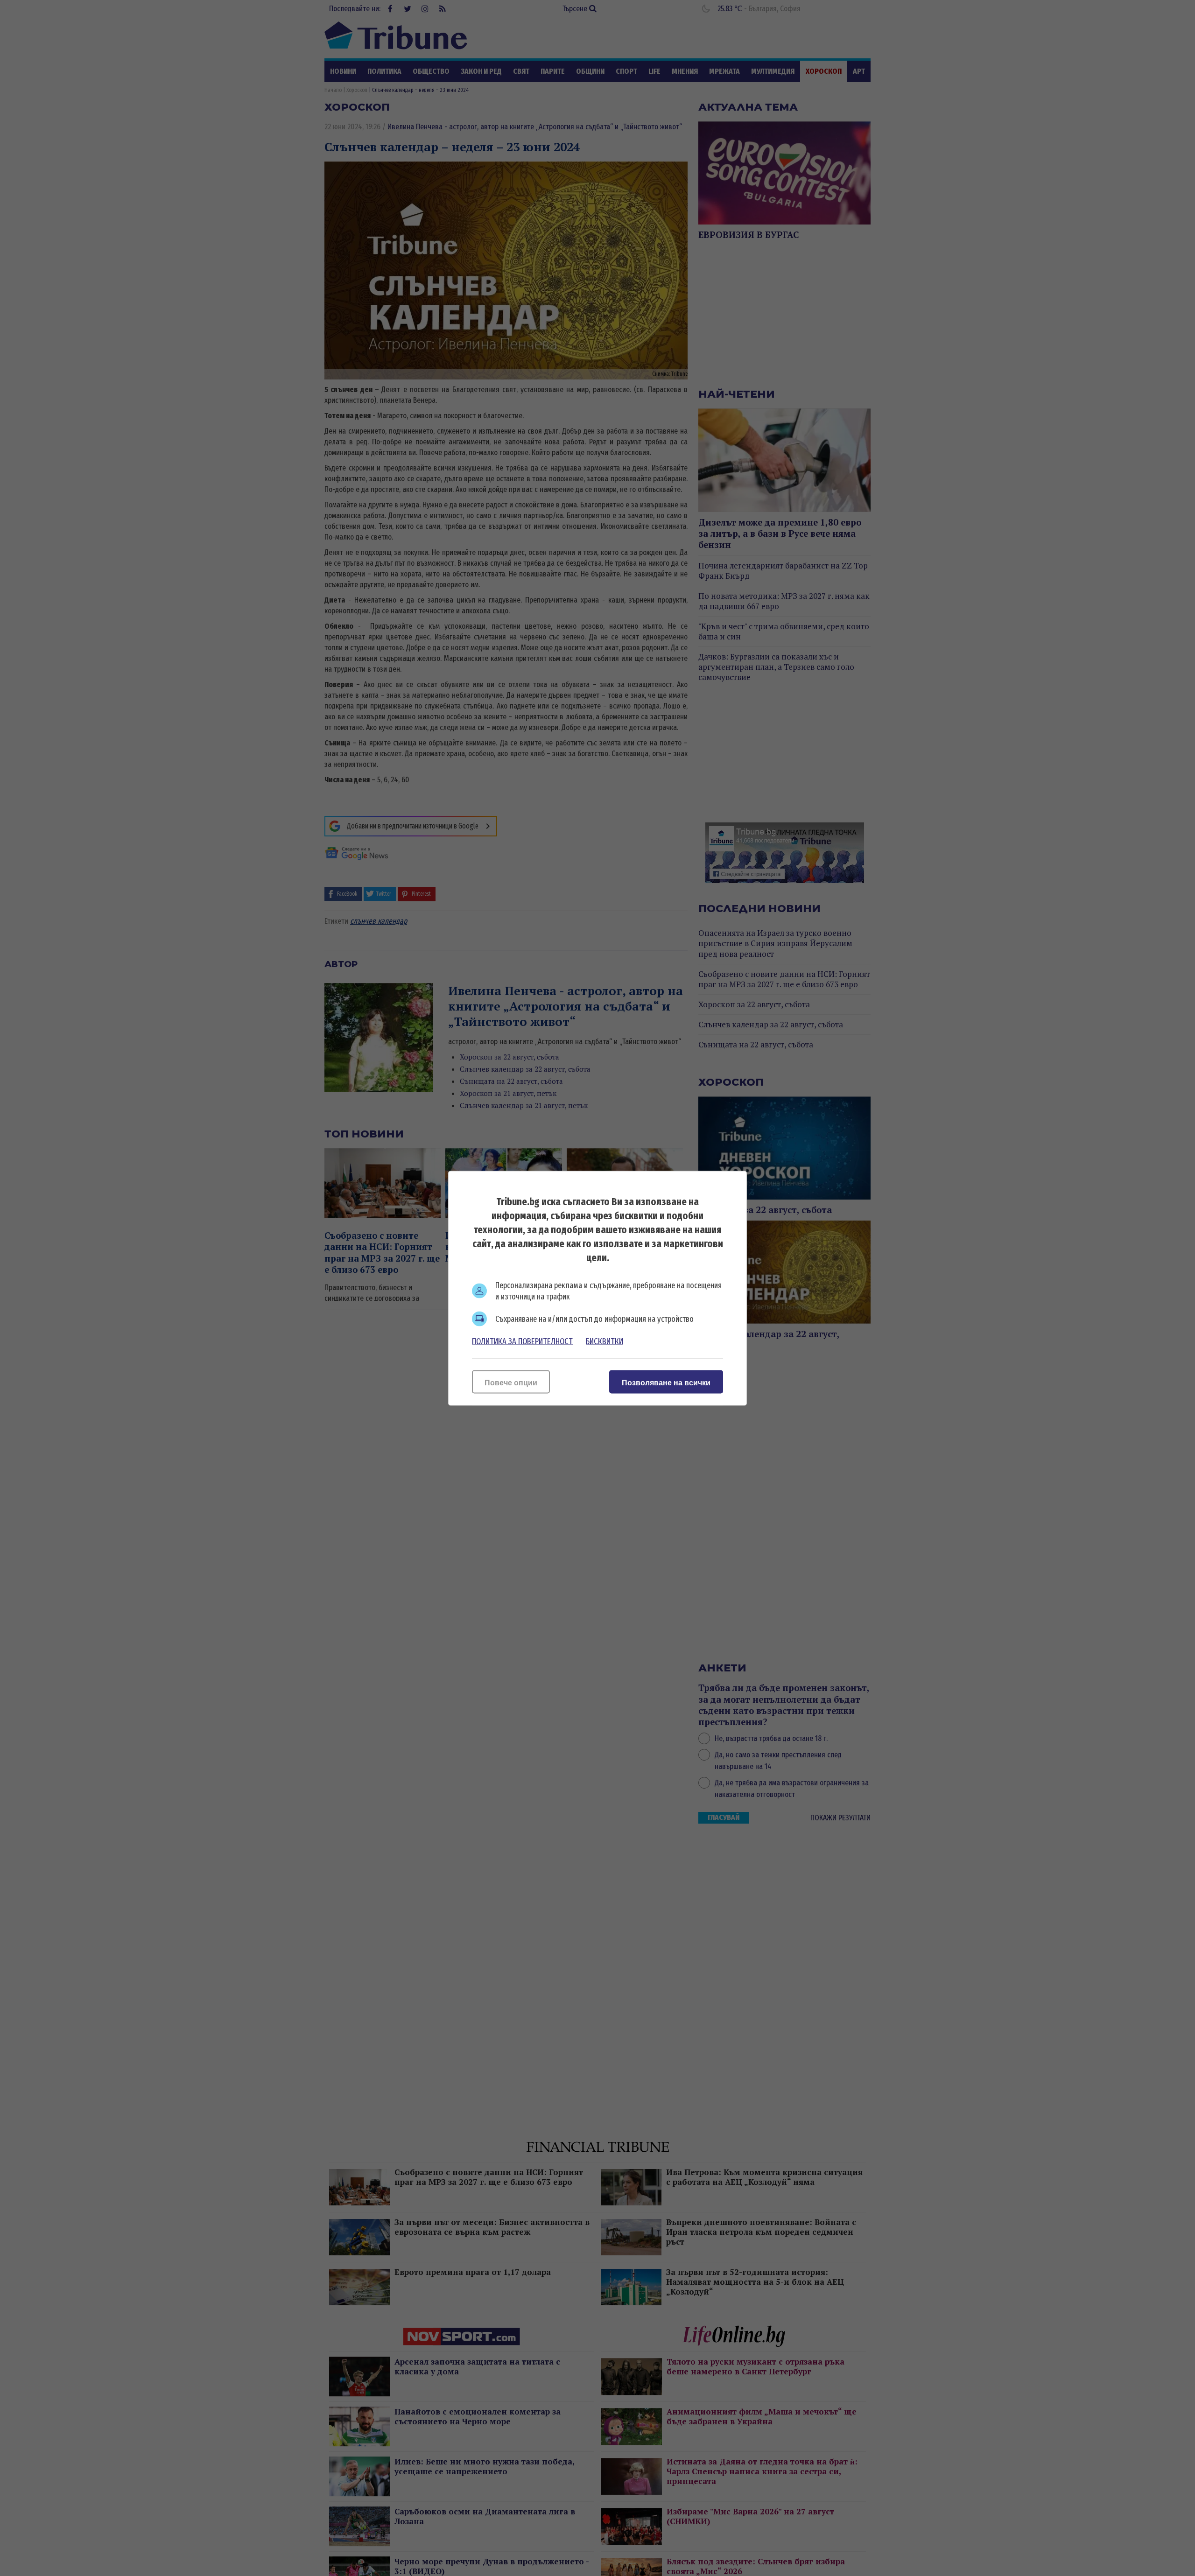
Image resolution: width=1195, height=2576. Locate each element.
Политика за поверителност (522, 1341)
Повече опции (511, 1382)
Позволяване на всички (666, 1382)
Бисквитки (605, 1341)
